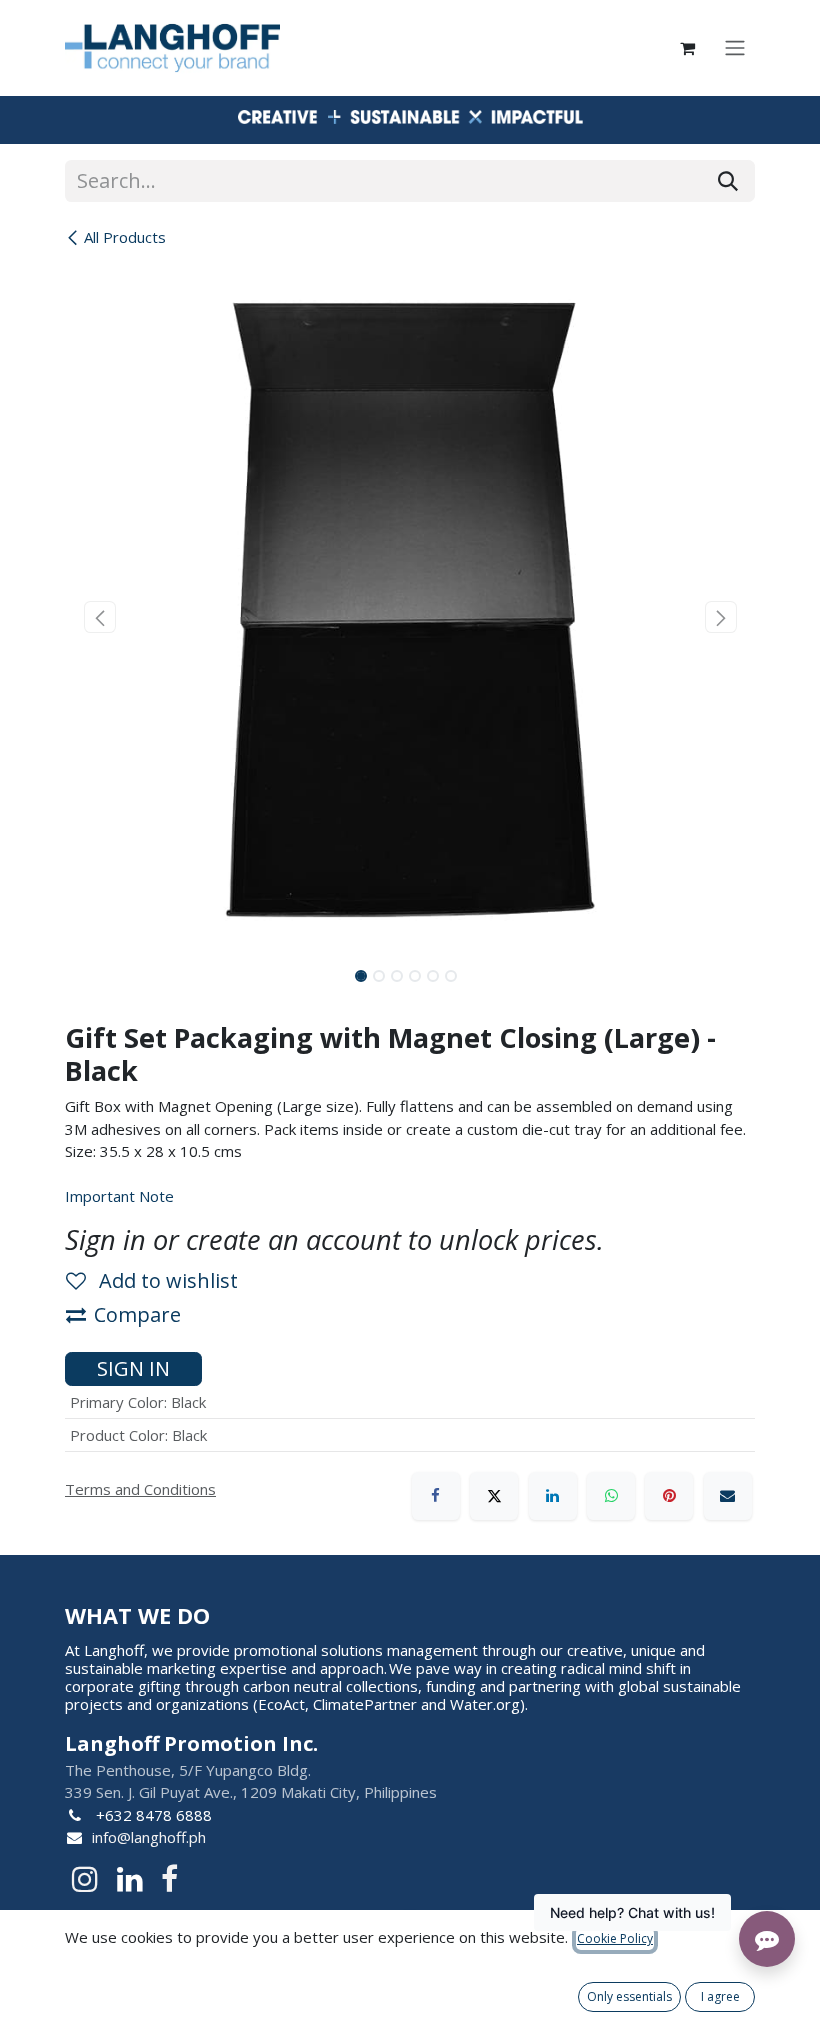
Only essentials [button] (629, 1996)
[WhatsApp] (611, 1496)
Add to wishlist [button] (166, 1280)
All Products (125, 237)
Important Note (119, 1196)
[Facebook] (436, 1496)
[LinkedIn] (553, 1496)
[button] (99, 617)
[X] (494, 1496)
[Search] (728, 181)
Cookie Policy (615, 1938)
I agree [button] (720, 1996)
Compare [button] (137, 1314)
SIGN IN (133, 1368)
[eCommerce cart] (687, 48)
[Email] (728, 1496)
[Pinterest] (669, 1496)
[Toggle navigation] (735, 48)
